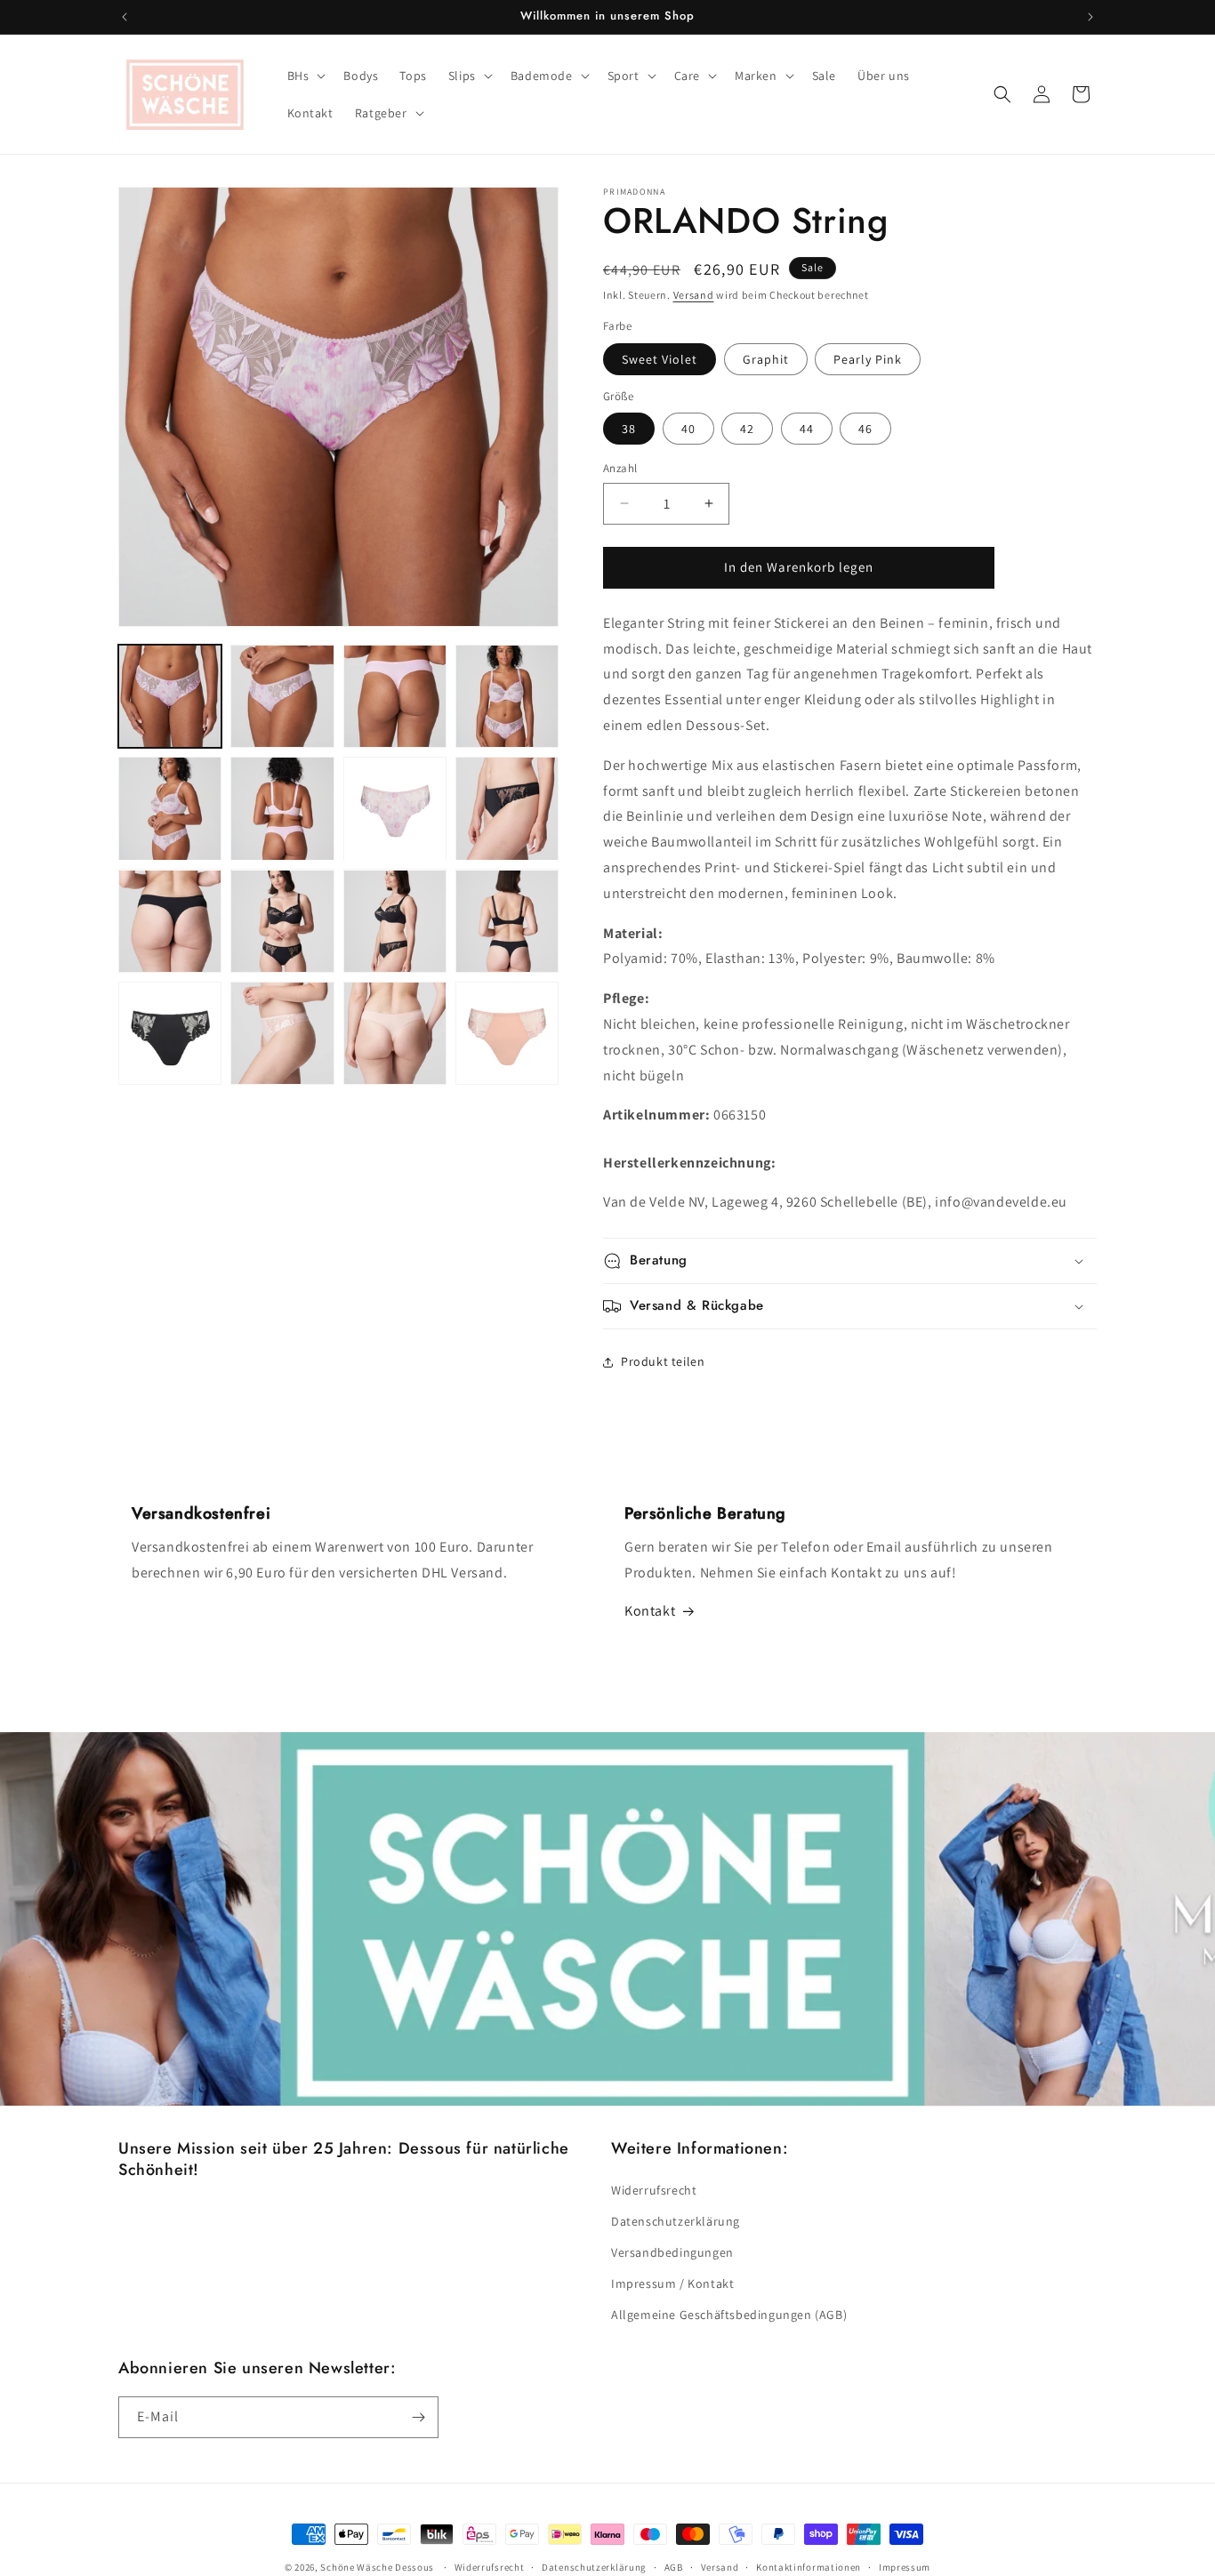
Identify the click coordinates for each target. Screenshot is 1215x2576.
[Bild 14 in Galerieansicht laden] (170, 1033)
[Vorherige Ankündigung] (125, 17)
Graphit (766, 359)
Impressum (905, 2567)
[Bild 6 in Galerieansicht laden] (282, 808)
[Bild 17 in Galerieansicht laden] (395, 1033)
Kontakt (650, 1611)
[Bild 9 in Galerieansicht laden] (507, 808)
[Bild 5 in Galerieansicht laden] (170, 808)
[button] (305, 76)
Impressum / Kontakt (672, 2283)
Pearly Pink (868, 359)
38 (629, 429)
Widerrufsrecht (654, 2190)
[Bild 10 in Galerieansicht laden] (170, 921)
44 (807, 429)
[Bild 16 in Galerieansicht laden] (282, 1033)
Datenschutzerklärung (676, 2221)
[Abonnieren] (418, 2417)
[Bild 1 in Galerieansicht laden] (170, 696)
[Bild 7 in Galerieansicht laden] (395, 808)
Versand (694, 295)
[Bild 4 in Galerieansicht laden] (507, 696)
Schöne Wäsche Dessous (377, 2567)
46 (865, 429)
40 (688, 429)
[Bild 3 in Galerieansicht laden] (395, 696)
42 (747, 429)
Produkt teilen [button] (663, 1361)
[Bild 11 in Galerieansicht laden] (282, 921)
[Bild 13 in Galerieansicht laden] (507, 921)
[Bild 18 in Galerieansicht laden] (507, 1033)
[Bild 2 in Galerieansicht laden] (282, 696)
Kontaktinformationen (809, 2567)
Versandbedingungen (672, 2252)
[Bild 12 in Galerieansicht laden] (395, 921)
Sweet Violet (660, 359)
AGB (674, 2567)
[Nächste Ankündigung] (1090, 17)
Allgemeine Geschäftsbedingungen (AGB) (729, 2315)
